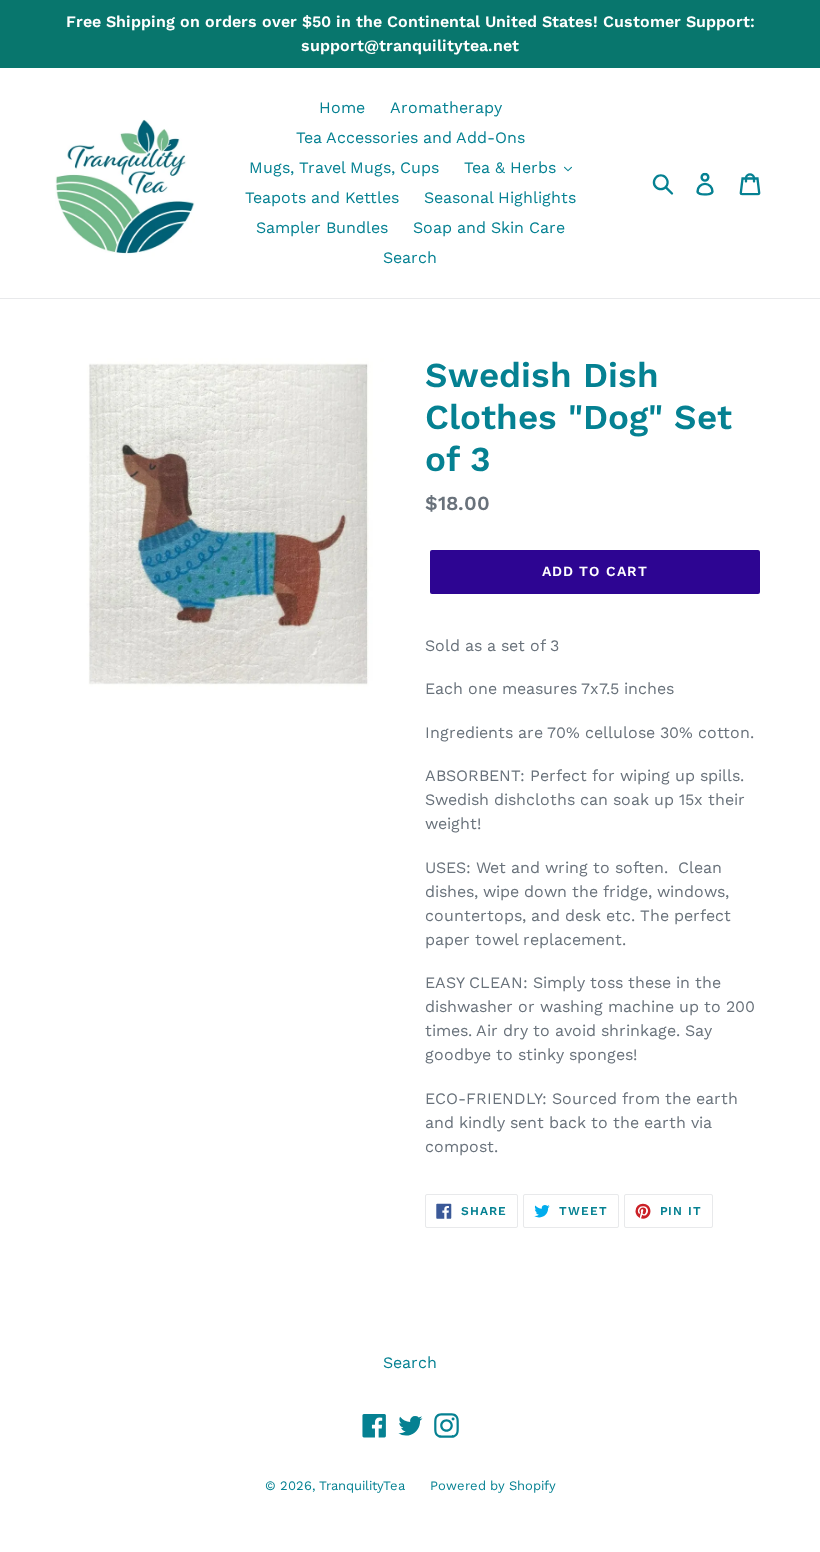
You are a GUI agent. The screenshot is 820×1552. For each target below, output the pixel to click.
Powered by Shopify (493, 1485)
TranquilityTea (362, 1485)
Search (410, 1362)
